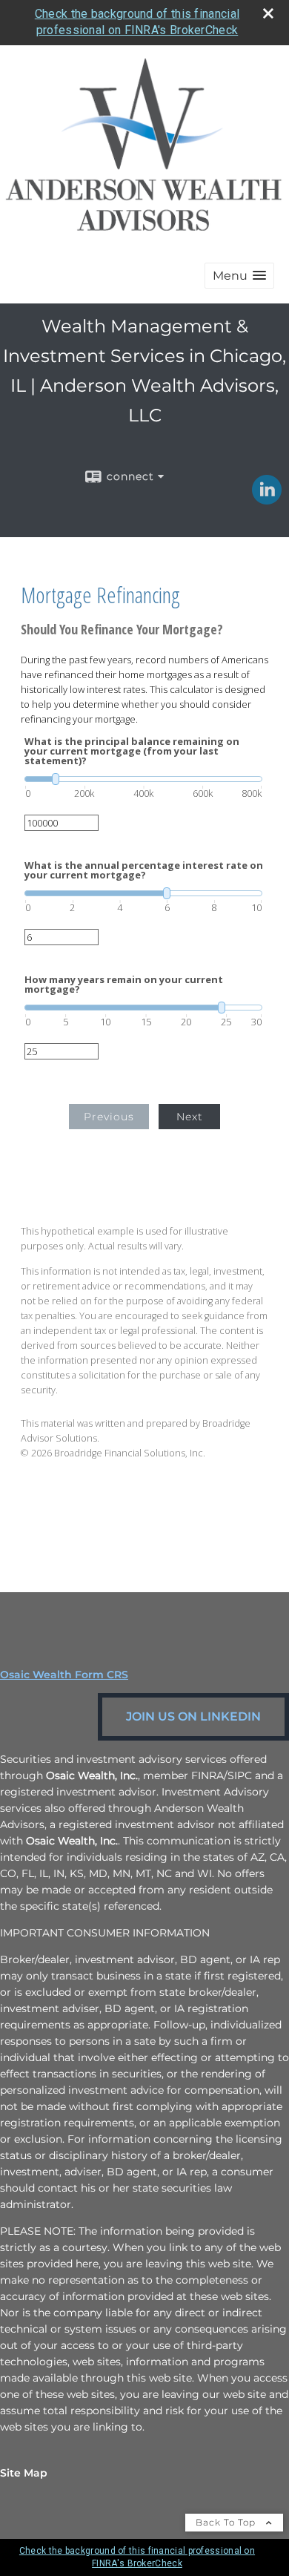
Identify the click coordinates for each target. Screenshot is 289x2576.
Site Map (24, 2473)
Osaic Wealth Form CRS (64, 1675)
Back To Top (227, 2522)
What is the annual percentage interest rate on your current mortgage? (144, 870)
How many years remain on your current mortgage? (124, 985)
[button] (239, 276)
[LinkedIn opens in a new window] (267, 499)
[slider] (143, 779)
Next (190, 1117)
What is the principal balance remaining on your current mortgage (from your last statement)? (132, 751)
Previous (109, 1117)
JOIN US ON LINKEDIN (193, 1716)
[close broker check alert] (268, 13)
